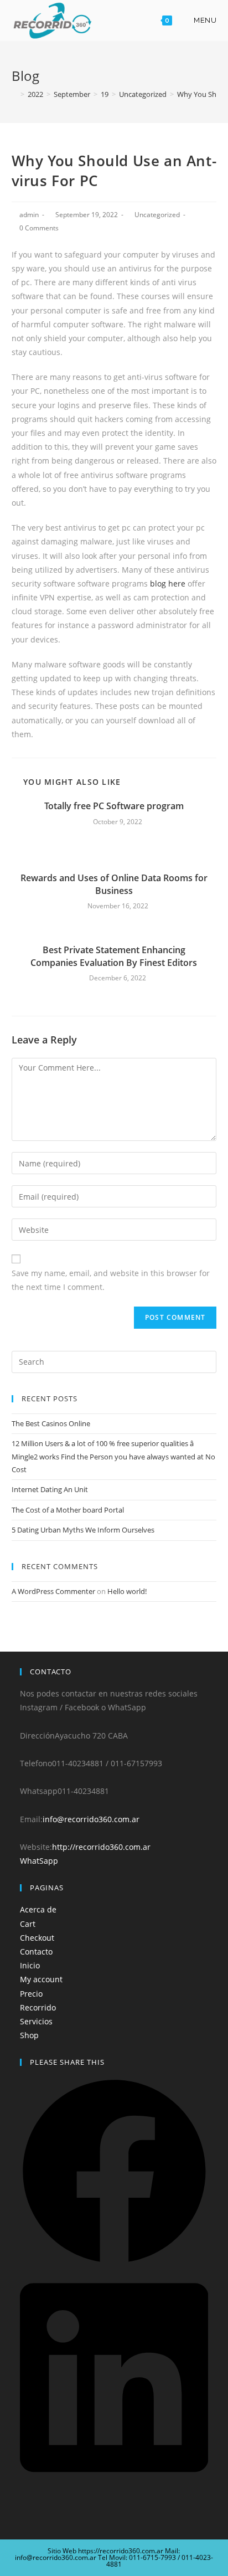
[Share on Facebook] (114, 2263)
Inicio (30, 1965)
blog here (168, 583)
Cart (28, 1924)
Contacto (36, 1952)
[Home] (14, 94)
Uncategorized (157, 215)
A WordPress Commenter (53, 1591)
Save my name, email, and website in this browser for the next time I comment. (111, 1280)
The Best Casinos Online (51, 1423)
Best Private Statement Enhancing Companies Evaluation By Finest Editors (114, 956)
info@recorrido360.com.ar (91, 1819)
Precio (31, 1994)
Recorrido (38, 2007)
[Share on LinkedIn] (114, 2483)
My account (41, 1979)
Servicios (36, 2021)
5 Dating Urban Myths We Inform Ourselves (83, 1530)
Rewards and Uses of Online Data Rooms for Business (114, 884)
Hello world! (127, 1591)
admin (29, 215)
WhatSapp (39, 1861)
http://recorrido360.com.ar (101, 1847)
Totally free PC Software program (114, 806)
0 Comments (39, 228)
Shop (29, 2035)
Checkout (37, 1938)
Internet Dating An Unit (50, 1489)
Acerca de (38, 1909)
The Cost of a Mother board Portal (68, 1510)
